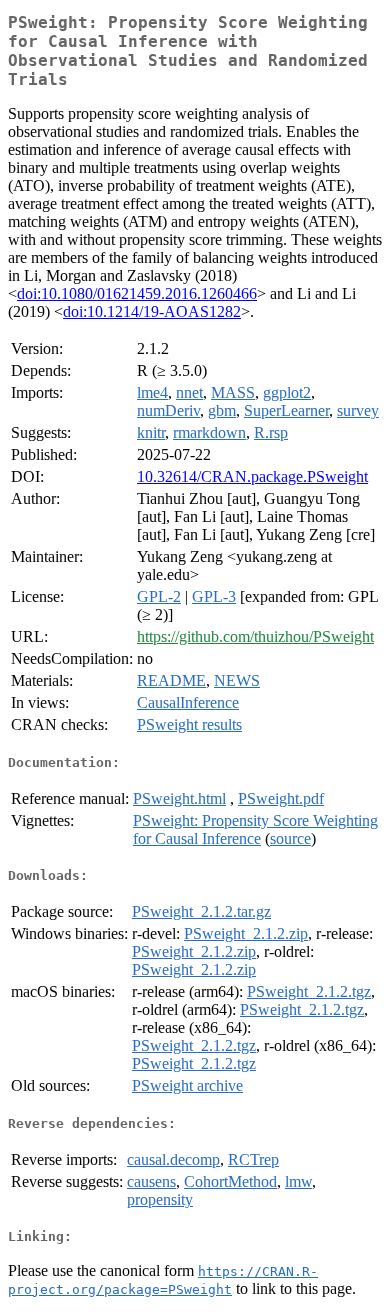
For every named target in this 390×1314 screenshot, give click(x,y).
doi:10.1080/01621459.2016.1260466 (137, 293)
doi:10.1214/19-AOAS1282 (152, 311)
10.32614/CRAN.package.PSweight (252, 476)
